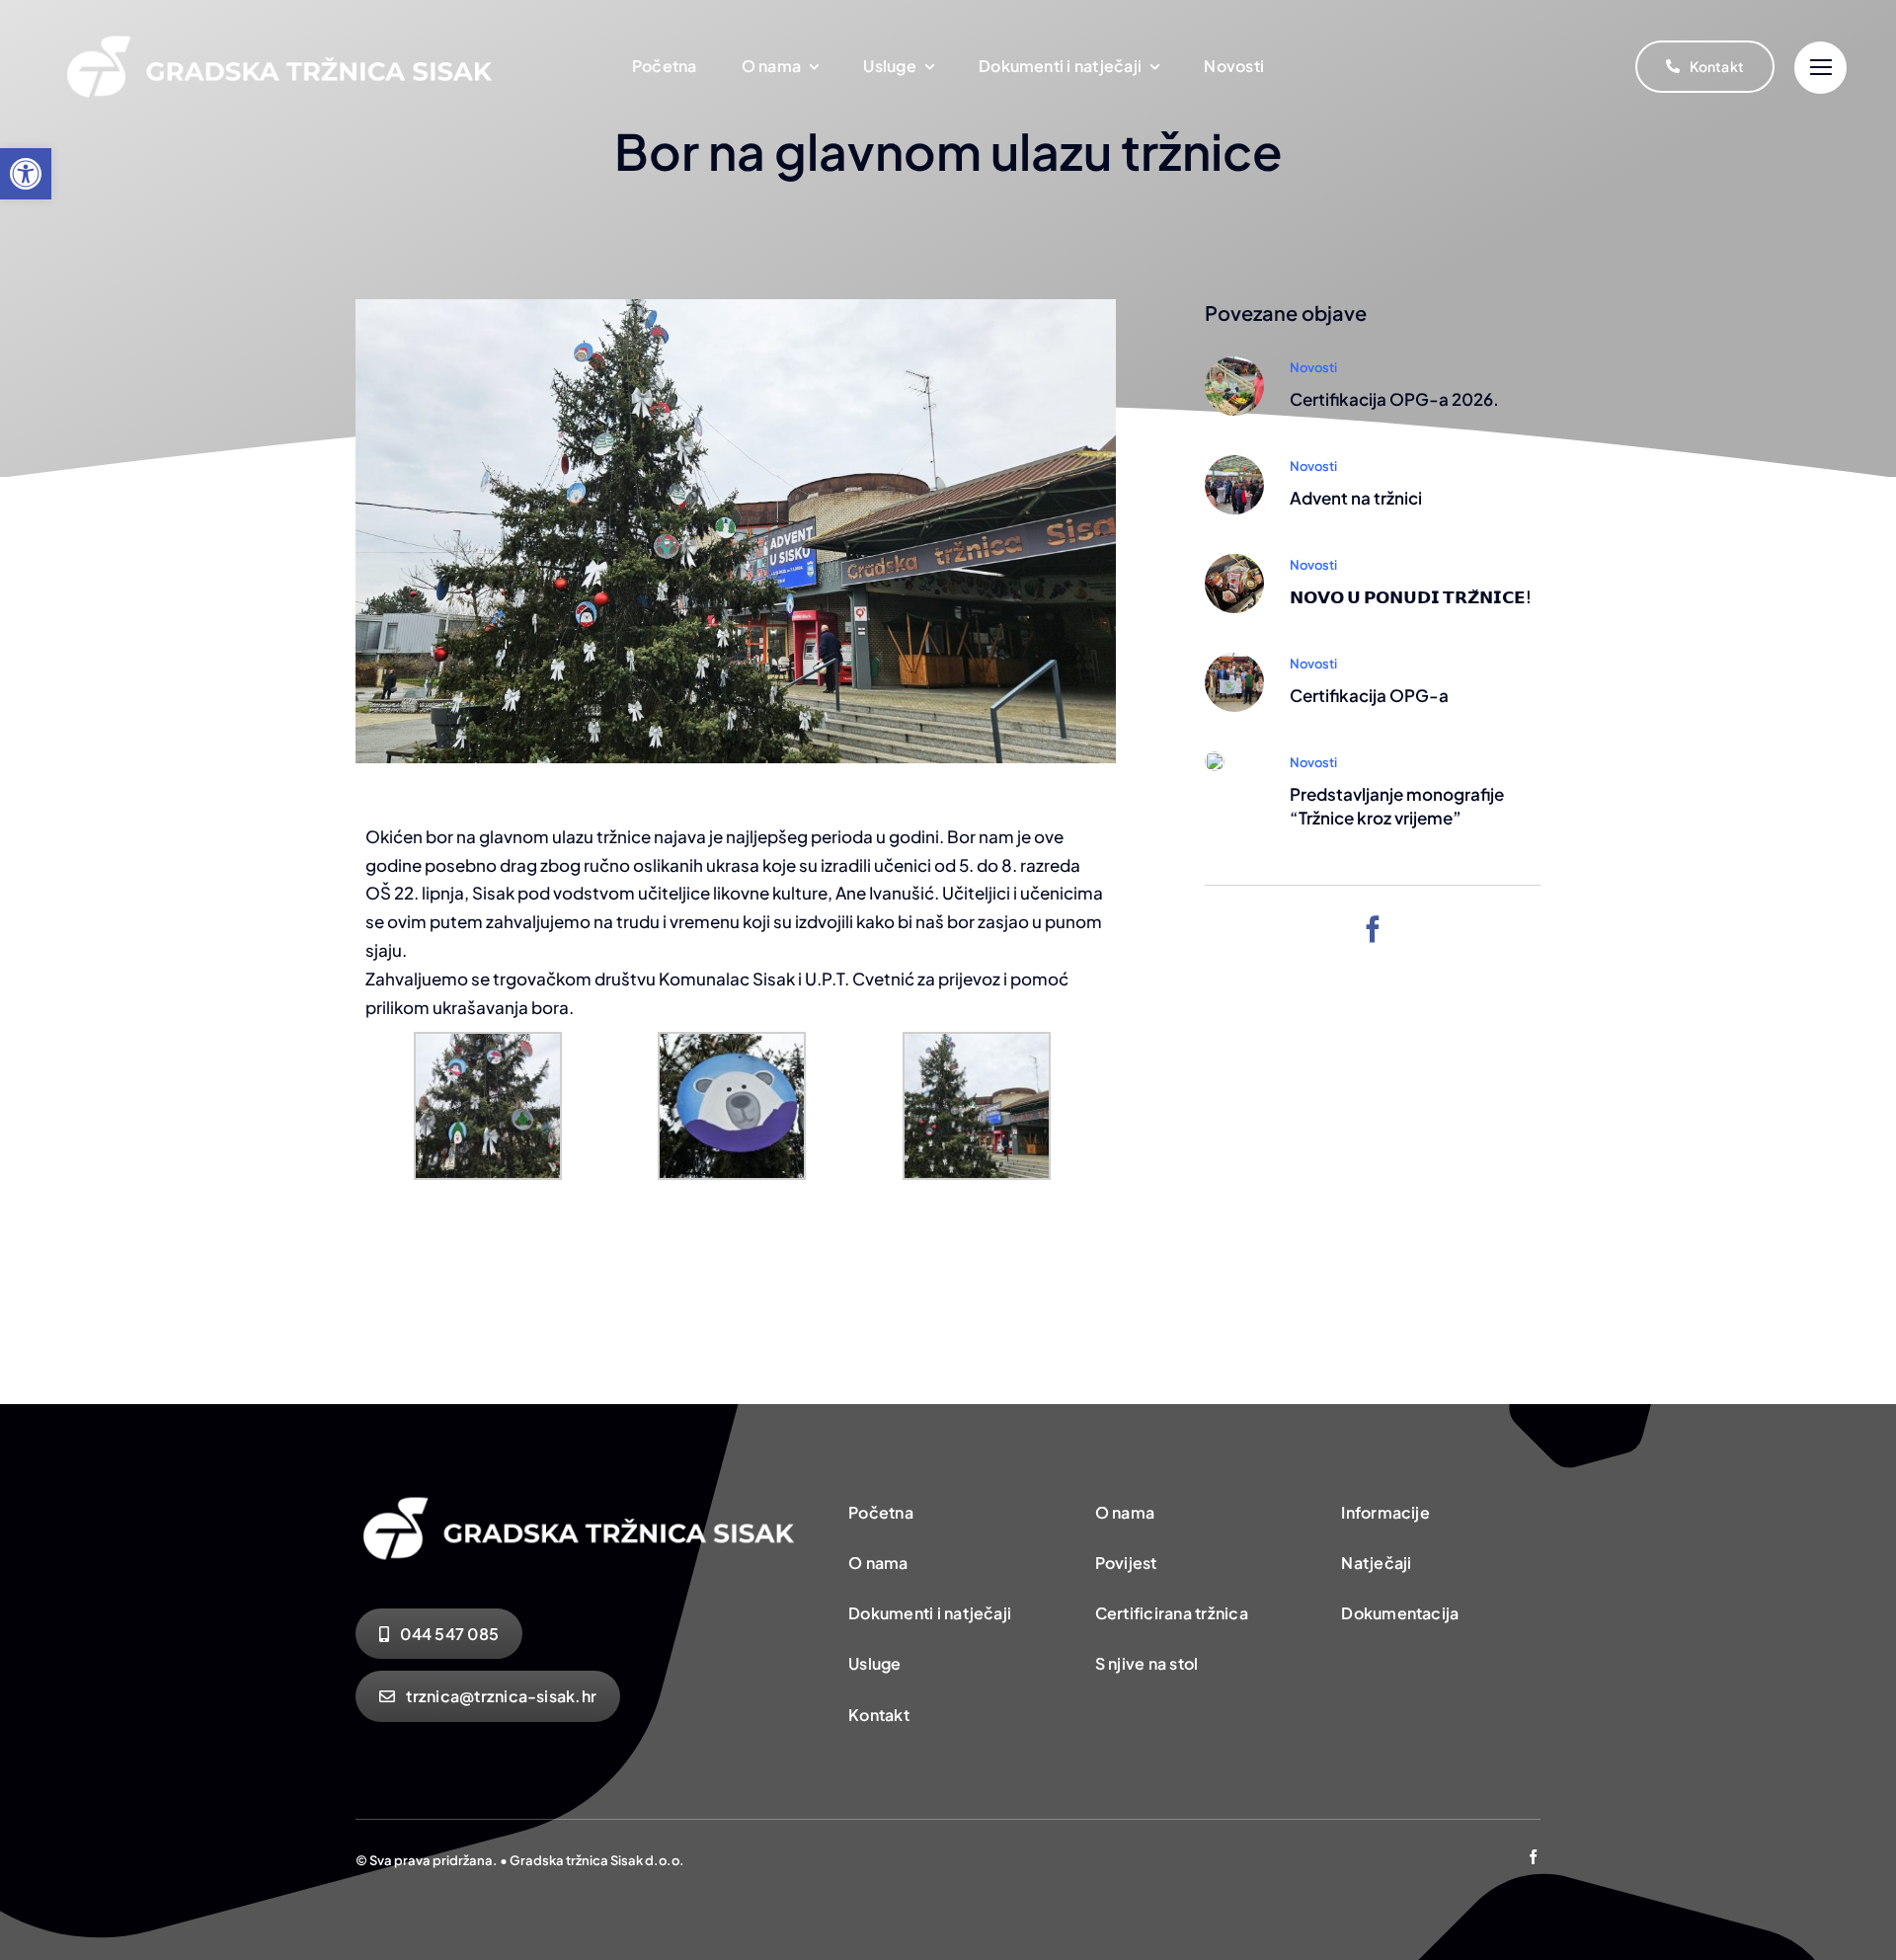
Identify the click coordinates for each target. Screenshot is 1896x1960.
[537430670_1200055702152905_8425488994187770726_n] (1234, 661)
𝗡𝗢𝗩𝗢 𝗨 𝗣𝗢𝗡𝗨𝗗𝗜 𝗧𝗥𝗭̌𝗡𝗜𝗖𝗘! (1411, 596)
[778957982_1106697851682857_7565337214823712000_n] (1234, 364)
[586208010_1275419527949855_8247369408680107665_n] (1234, 562)
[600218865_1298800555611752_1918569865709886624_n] (1234, 463)
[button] (26, 174)
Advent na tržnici (1356, 498)
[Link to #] (1820, 68)
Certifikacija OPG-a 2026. (1394, 399)
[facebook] (1373, 929)
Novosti (1313, 367)
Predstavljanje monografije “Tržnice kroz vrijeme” (1397, 806)
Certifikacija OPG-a (1369, 695)
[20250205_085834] (1215, 759)
